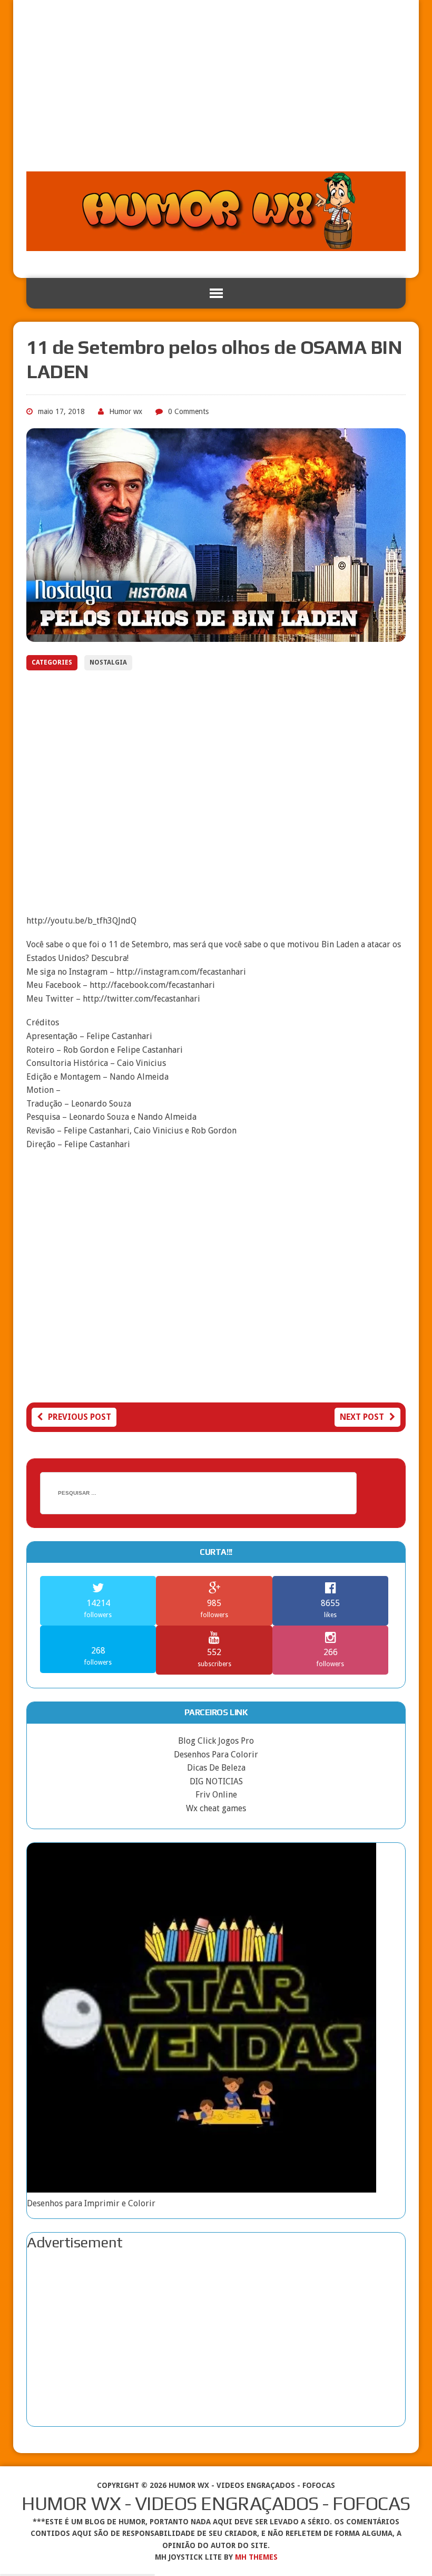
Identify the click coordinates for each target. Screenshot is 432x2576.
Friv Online (216, 1795)
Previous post (80, 1417)
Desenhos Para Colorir (216, 1755)
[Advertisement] (216, 92)
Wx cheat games (216, 1808)
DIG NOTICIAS (216, 1781)
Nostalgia (108, 662)
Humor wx (126, 411)
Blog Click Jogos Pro (216, 1741)
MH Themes (256, 2557)
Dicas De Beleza (216, 1768)
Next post (362, 1417)
